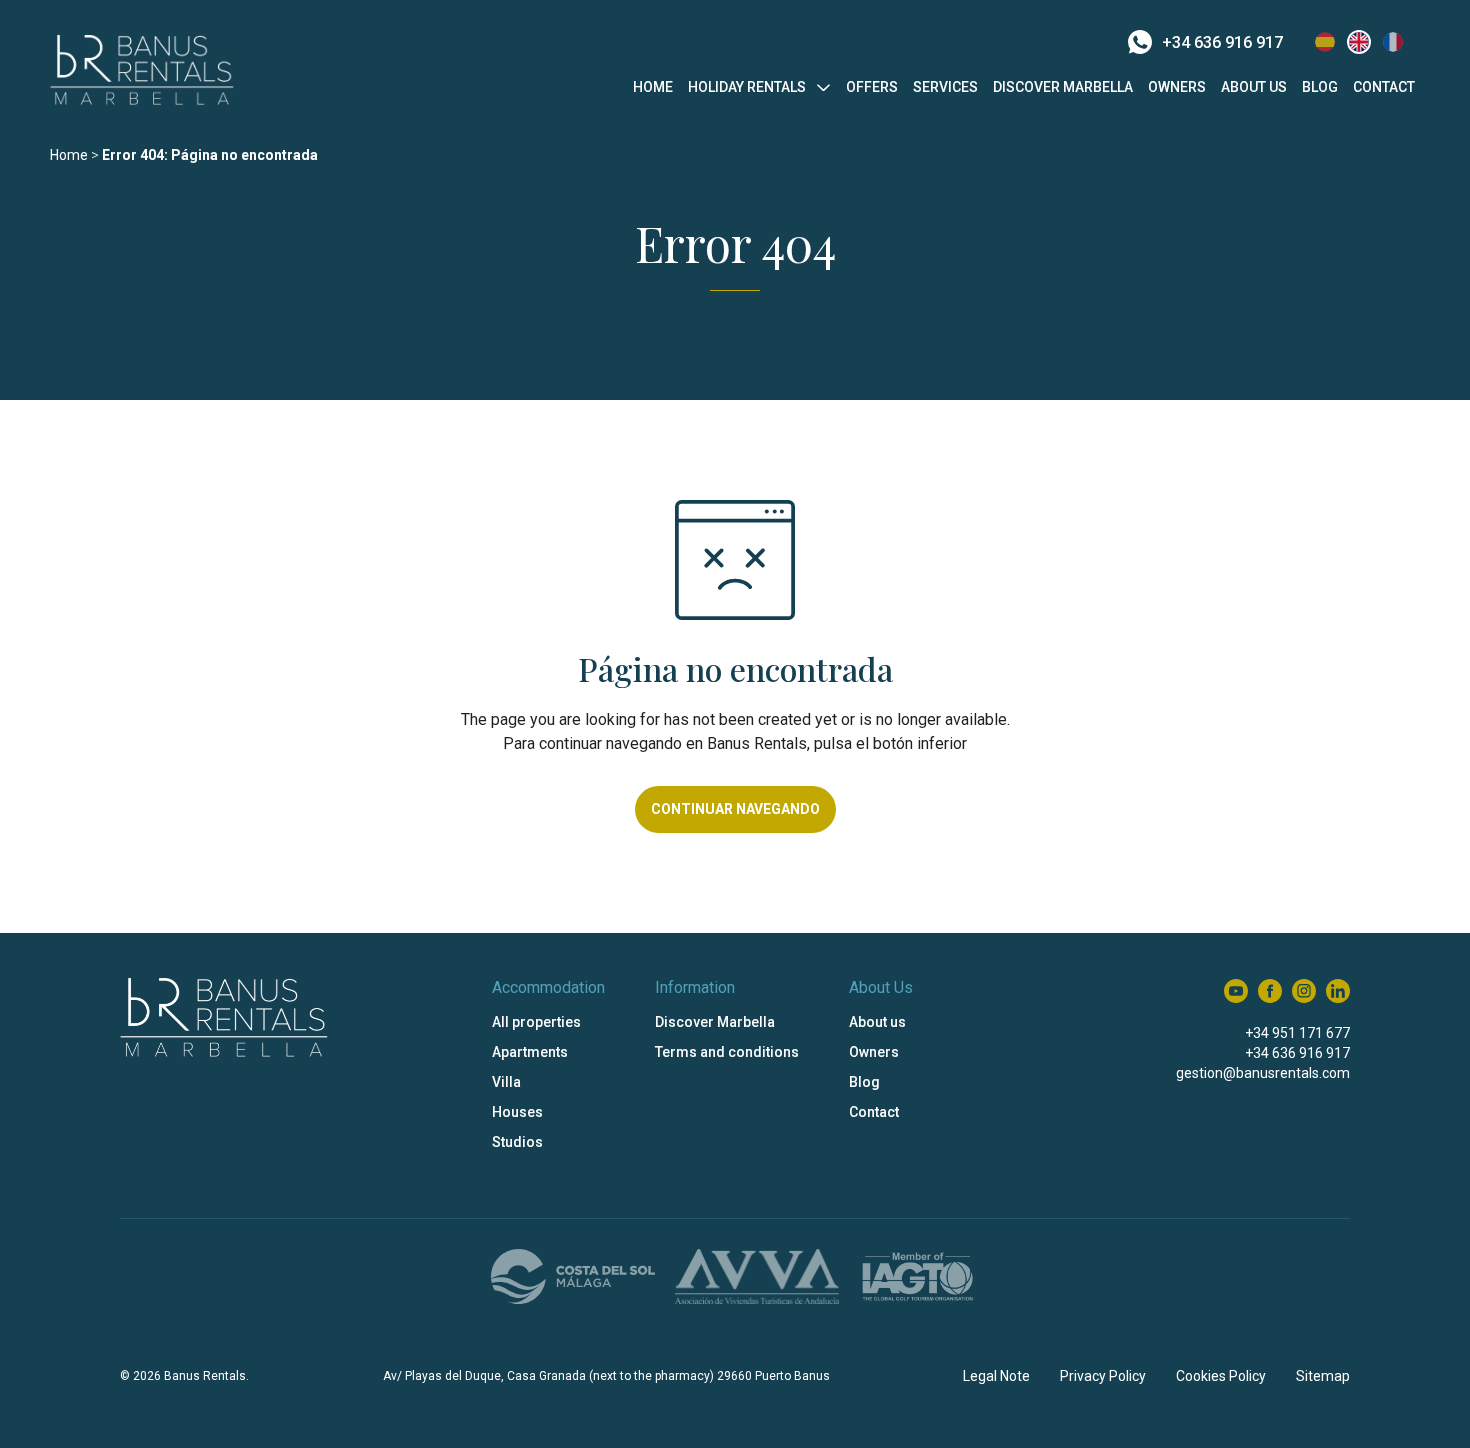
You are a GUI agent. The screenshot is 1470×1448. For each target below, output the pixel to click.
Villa (506, 1082)
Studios (517, 1142)
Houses (517, 1112)
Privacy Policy (1103, 1376)
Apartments (530, 1052)
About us (1254, 87)
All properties (536, 1022)
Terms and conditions (727, 1052)
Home (653, 87)
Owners (1177, 87)
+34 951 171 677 (1297, 1033)
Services (945, 87)
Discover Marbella (1063, 87)
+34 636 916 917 (1222, 42)
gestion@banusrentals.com (1263, 1073)
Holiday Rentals (747, 87)
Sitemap (1323, 1376)
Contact (1384, 87)
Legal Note (996, 1376)
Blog (1320, 87)
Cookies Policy (1221, 1376)
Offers (872, 87)
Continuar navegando (735, 809)
